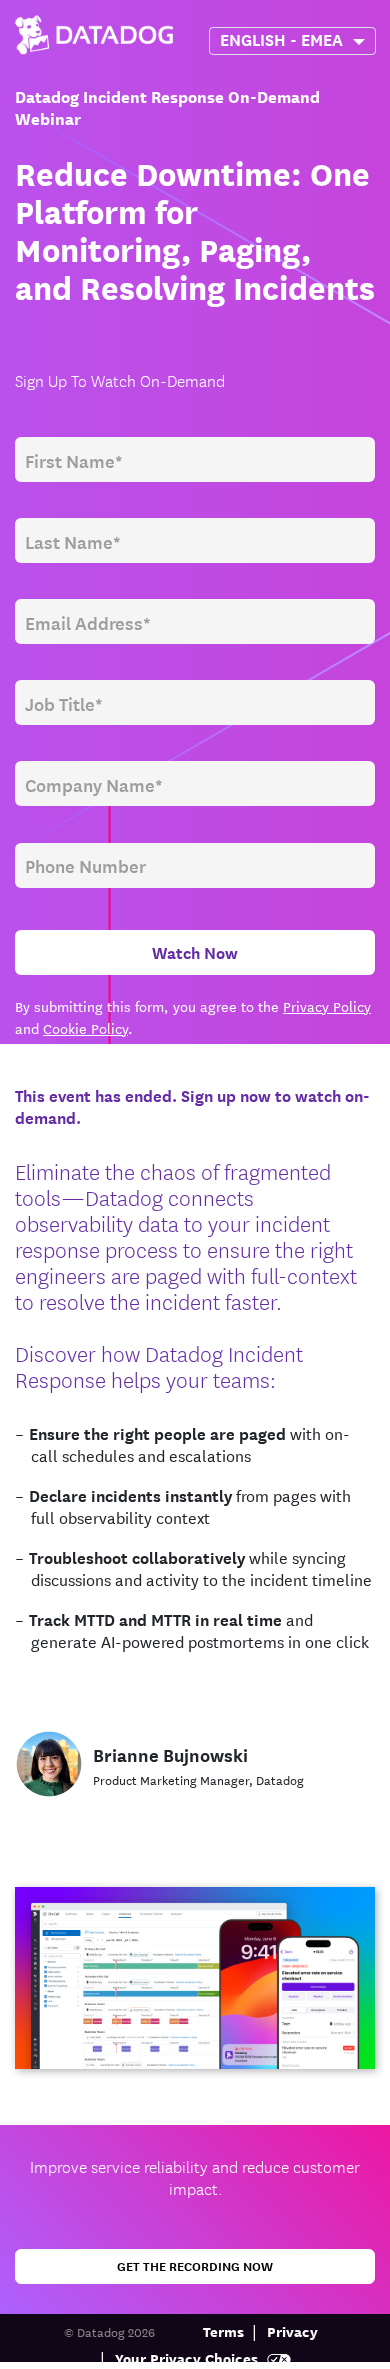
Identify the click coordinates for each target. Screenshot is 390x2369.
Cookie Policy (85, 1028)
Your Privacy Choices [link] (188, 2357)
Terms (223, 2330)
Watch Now (195, 951)
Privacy (292, 2330)
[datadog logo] (94, 27)
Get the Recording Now (195, 2265)
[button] (280, 39)
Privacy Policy (327, 1006)
